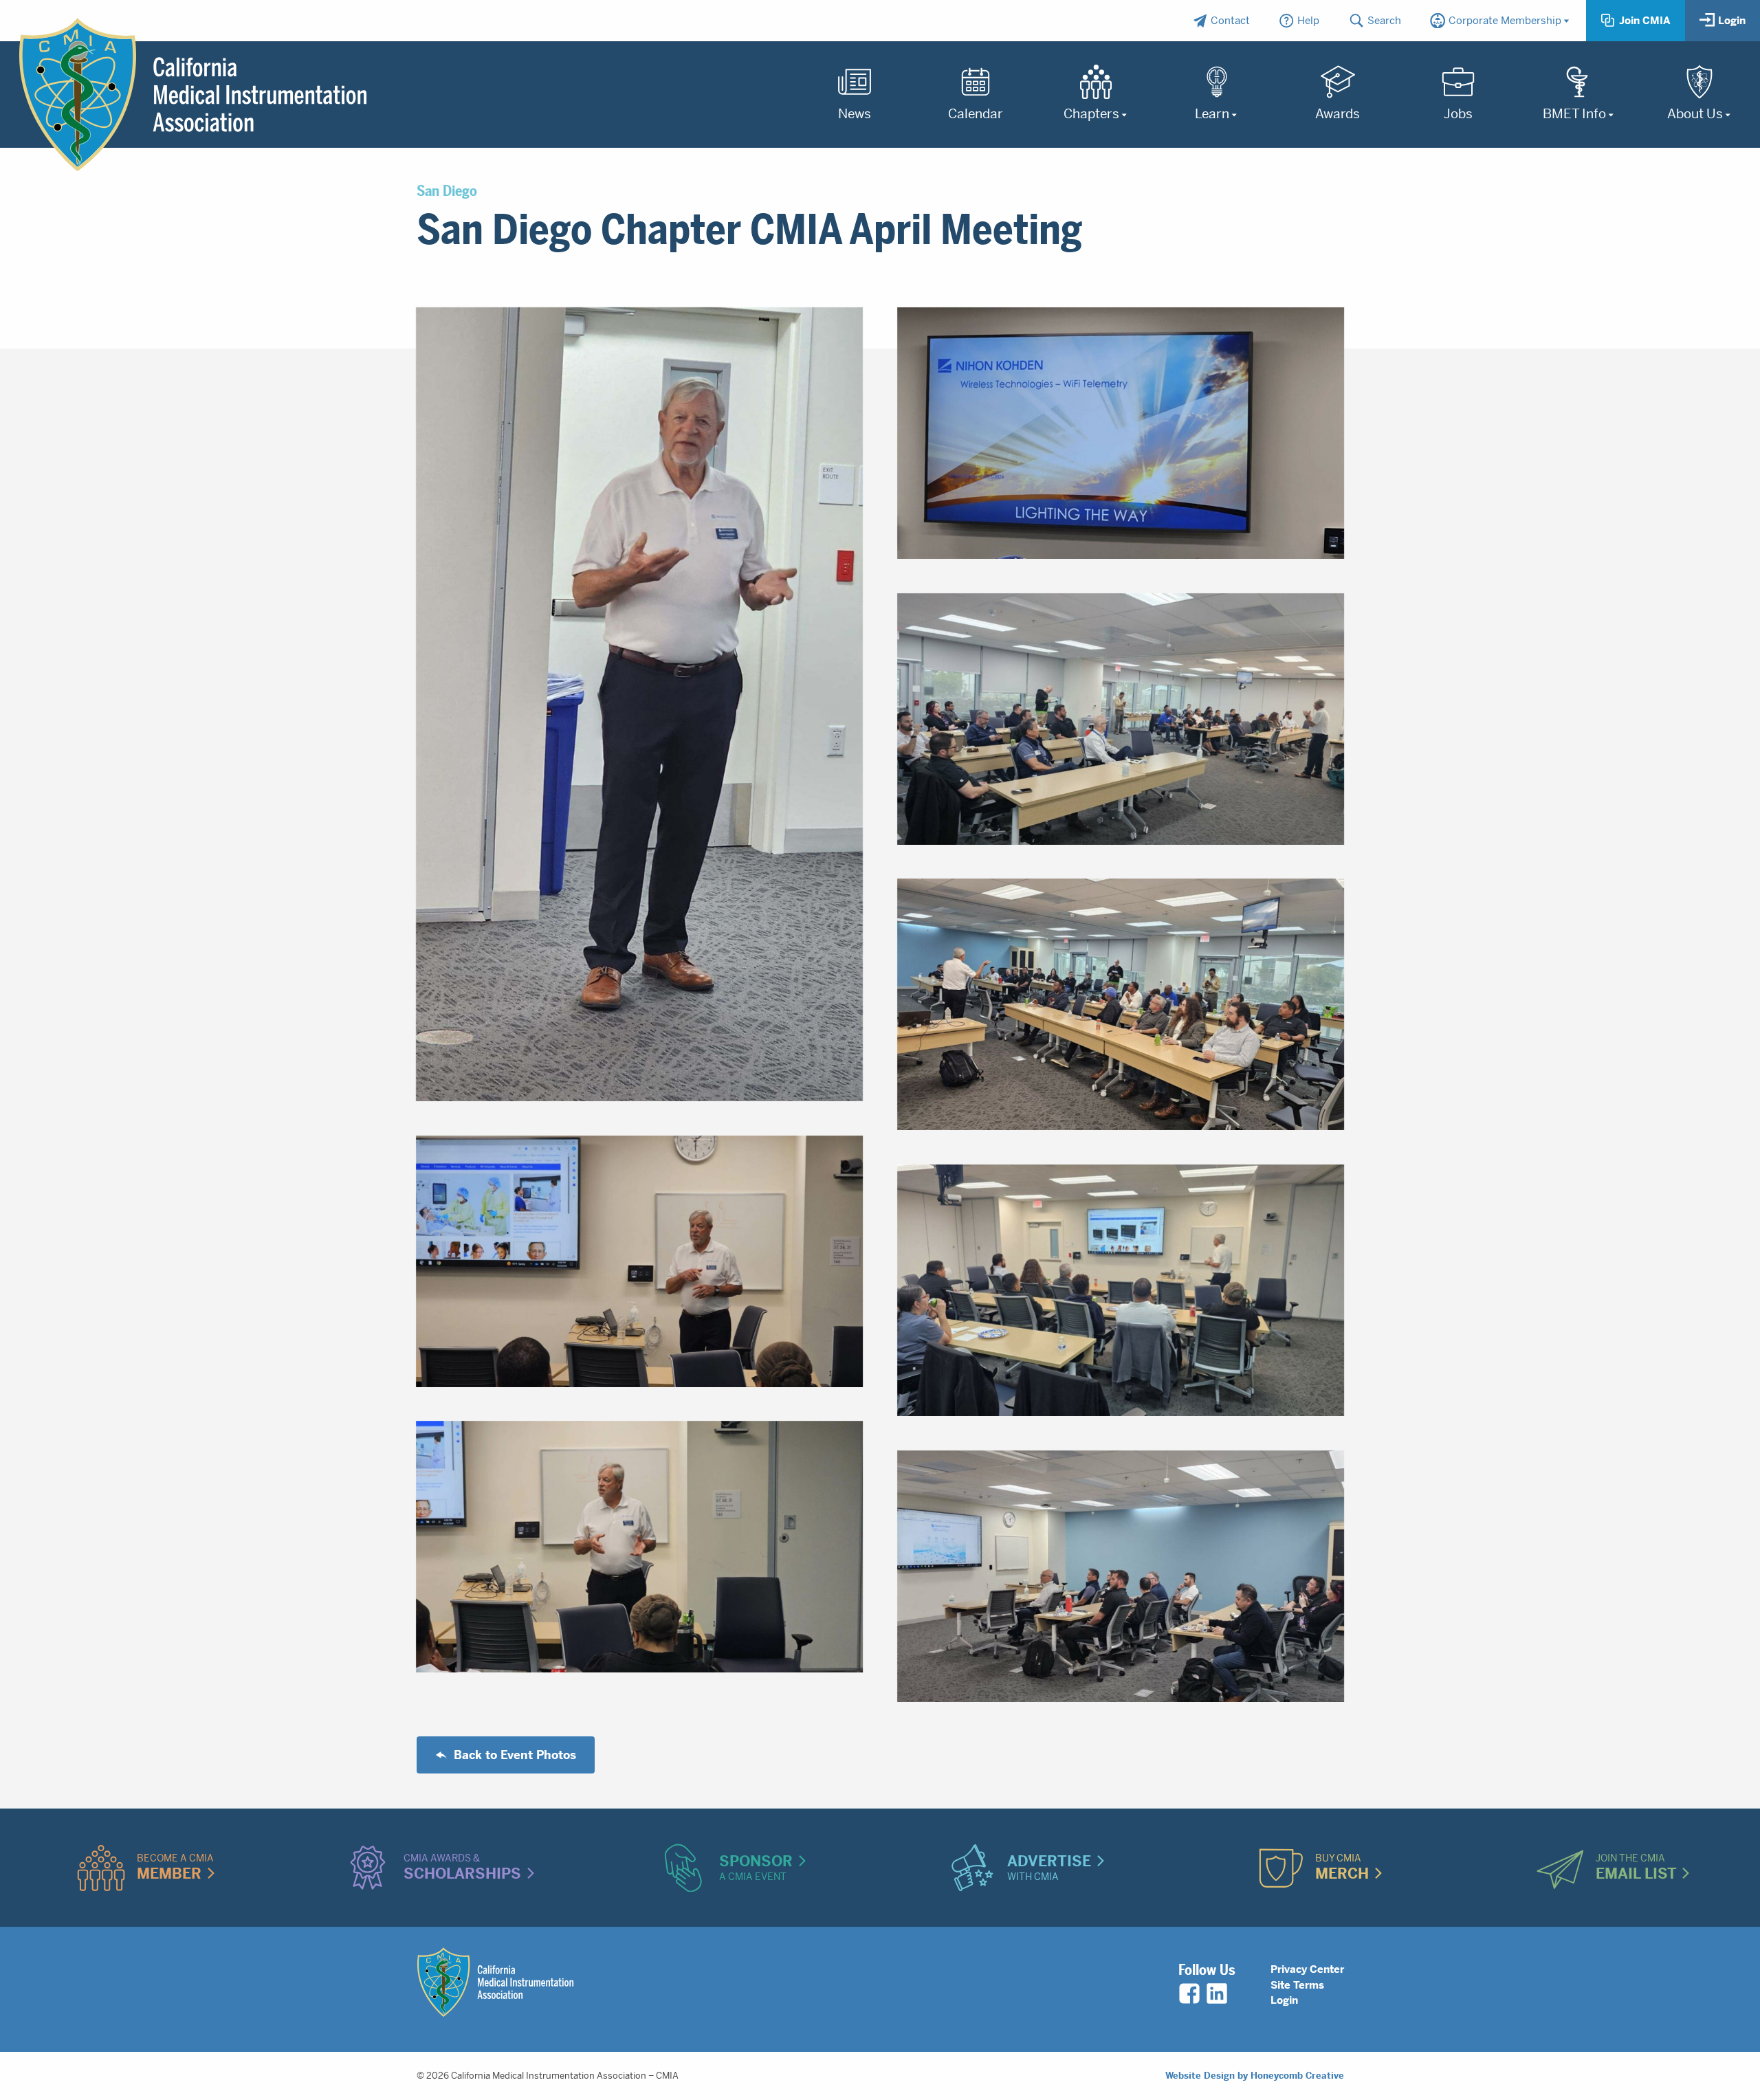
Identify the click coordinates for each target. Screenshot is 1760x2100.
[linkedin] (1217, 1993)
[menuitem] (1221, 21)
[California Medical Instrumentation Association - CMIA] (193, 95)
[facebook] (1189, 1993)
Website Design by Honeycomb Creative (1255, 2076)
